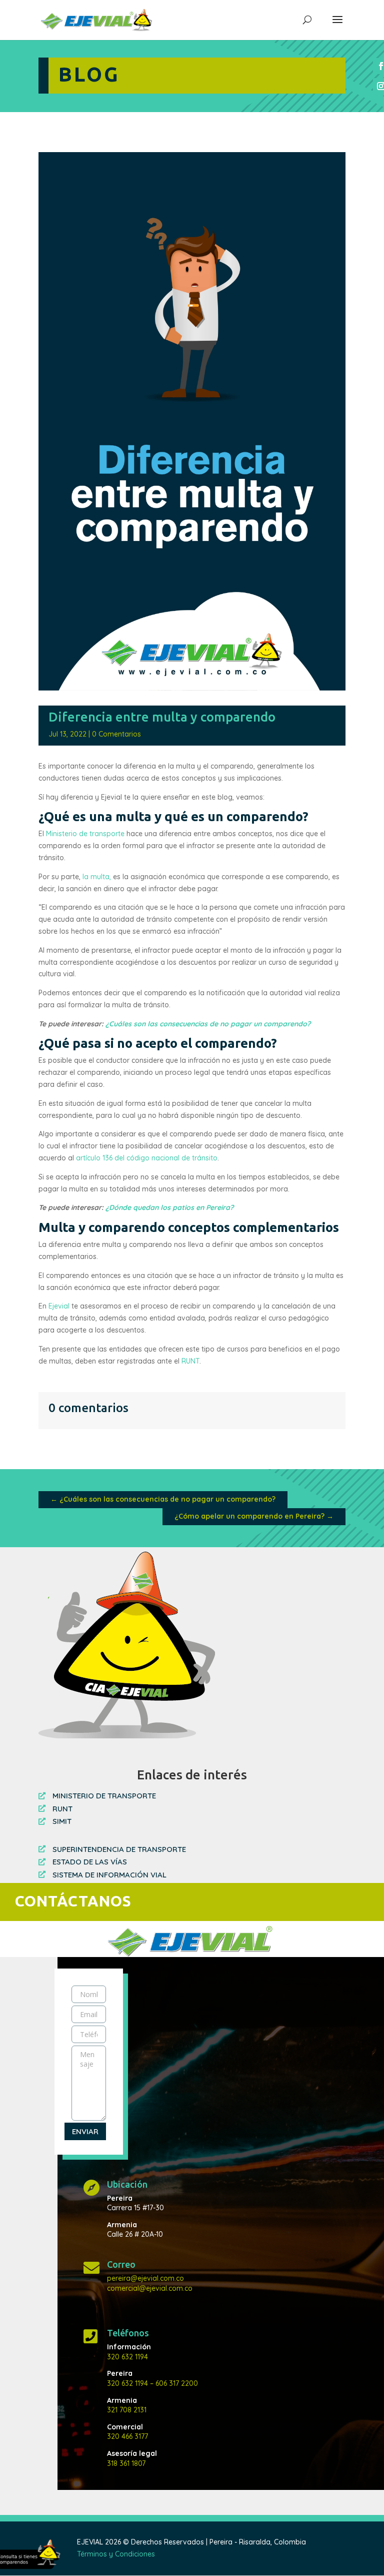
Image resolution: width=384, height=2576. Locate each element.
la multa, (96, 877)
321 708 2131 (127, 2410)
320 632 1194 (127, 2357)
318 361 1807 (126, 2463)
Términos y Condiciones (116, 2554)
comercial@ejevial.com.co (150, 2288)
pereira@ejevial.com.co (145, 2278)
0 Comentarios (116, 734)
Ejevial (59, 1306)
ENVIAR (85, 2131)
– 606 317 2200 (173, 2383)
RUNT (190, 1361)
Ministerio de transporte (85, 834)
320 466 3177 (127, 2436)
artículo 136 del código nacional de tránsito (147, 1158)
